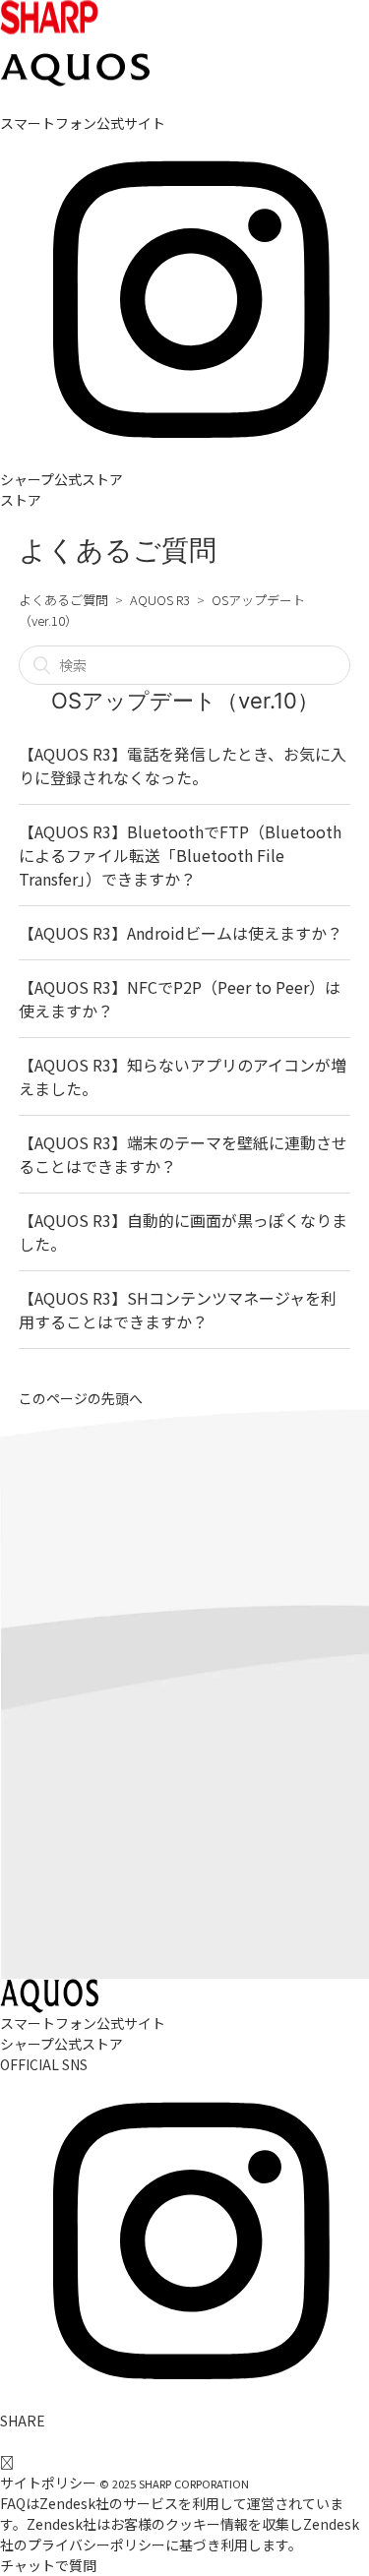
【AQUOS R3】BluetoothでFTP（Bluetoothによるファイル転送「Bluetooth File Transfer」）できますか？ (180, 855)
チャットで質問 (48, 2565)
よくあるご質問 (63, 600)
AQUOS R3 (160, 600)
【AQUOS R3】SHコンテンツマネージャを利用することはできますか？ (178, 1310)
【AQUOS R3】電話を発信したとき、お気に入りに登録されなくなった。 (183, 766)
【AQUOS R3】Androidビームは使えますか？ (181, 933)
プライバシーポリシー (96, 2545)
